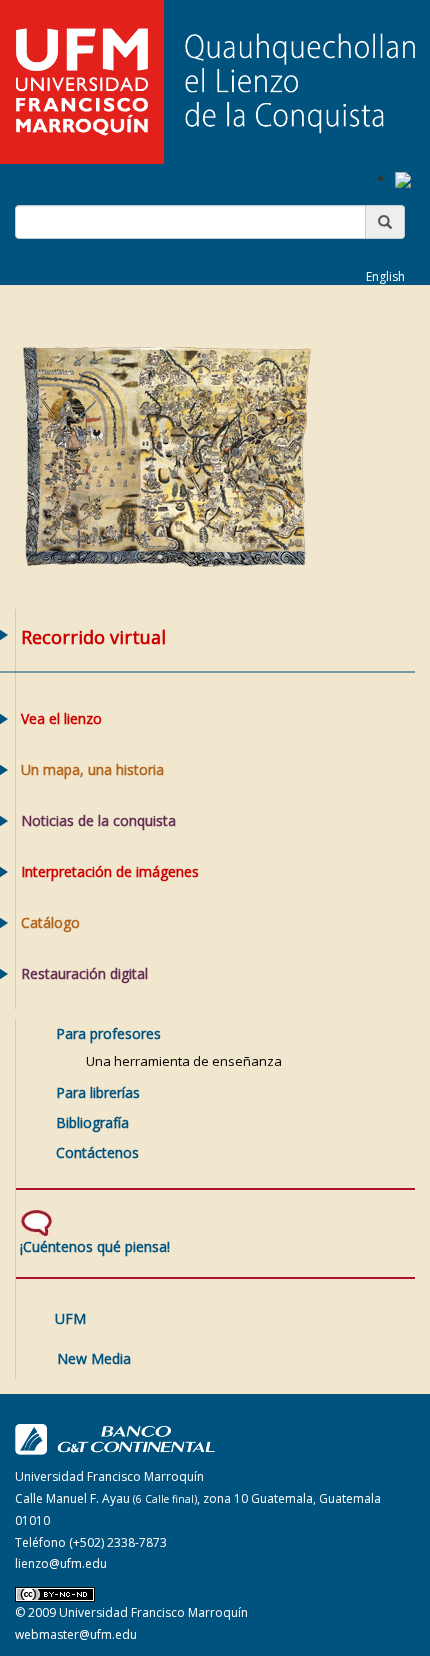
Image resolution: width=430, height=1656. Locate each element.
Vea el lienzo (61, 718)
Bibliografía (92, 1122)
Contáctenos (97, 1152)
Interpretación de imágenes (110, 871)
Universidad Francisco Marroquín (153, 1612)
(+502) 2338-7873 (118, 1542)
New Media (94, 1358)
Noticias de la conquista (98, 820)
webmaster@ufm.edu (76, 1634)
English (385, 276)
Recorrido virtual (93, 637)
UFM (70, 1318)
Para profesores (108, 1033)
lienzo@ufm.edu (61, 1563)
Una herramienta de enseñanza (184, 1061)
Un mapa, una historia (92, 769)
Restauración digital (84, 973)
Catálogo (50, 922)
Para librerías (98, 1092)
